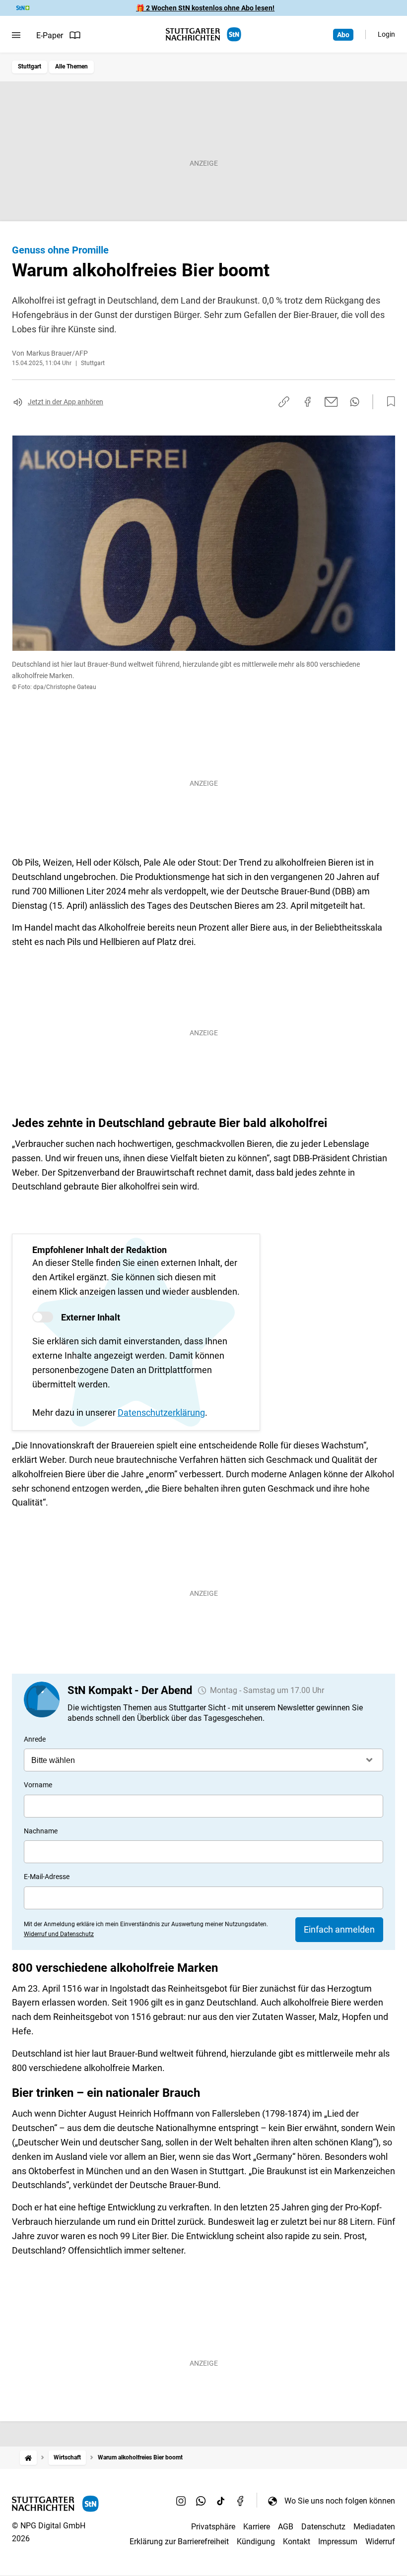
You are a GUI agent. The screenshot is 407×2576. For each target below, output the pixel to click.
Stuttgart (30, 66)
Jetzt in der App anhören (66, 402)
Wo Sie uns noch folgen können (340, 2501)
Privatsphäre (213, 2527)
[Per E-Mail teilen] (331, 402)
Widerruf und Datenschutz (59, 1934)
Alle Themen (71, 66)
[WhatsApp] (201, 2501)
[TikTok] (221, 2501)
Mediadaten (374, 2527)
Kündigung (256, 2542)
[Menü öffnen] (16, 35)
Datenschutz (323, 2527)
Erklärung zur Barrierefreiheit (179, 2542)
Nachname (41, 1831)
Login (386, 34)
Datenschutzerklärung (161, 1413)
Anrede (35, 1739)
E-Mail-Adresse (47, 1877)
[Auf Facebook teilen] (308, 402)
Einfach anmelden (339, 1929)
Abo (343, 35)
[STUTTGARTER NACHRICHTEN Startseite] (203, 34)
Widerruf (380, 2542)
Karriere (257, 2527)
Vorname (38, 1785)
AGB (286, 2527)
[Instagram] (181, 2501)
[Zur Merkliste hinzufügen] (388, 402)
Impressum (338, 2542)
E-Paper (50, 35)
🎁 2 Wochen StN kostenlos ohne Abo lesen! (205, 8)
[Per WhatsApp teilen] (355, 402)
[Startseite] (28, 2458)
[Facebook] (241, 2501)
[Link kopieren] (284, 402)
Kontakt (297, 2542)
